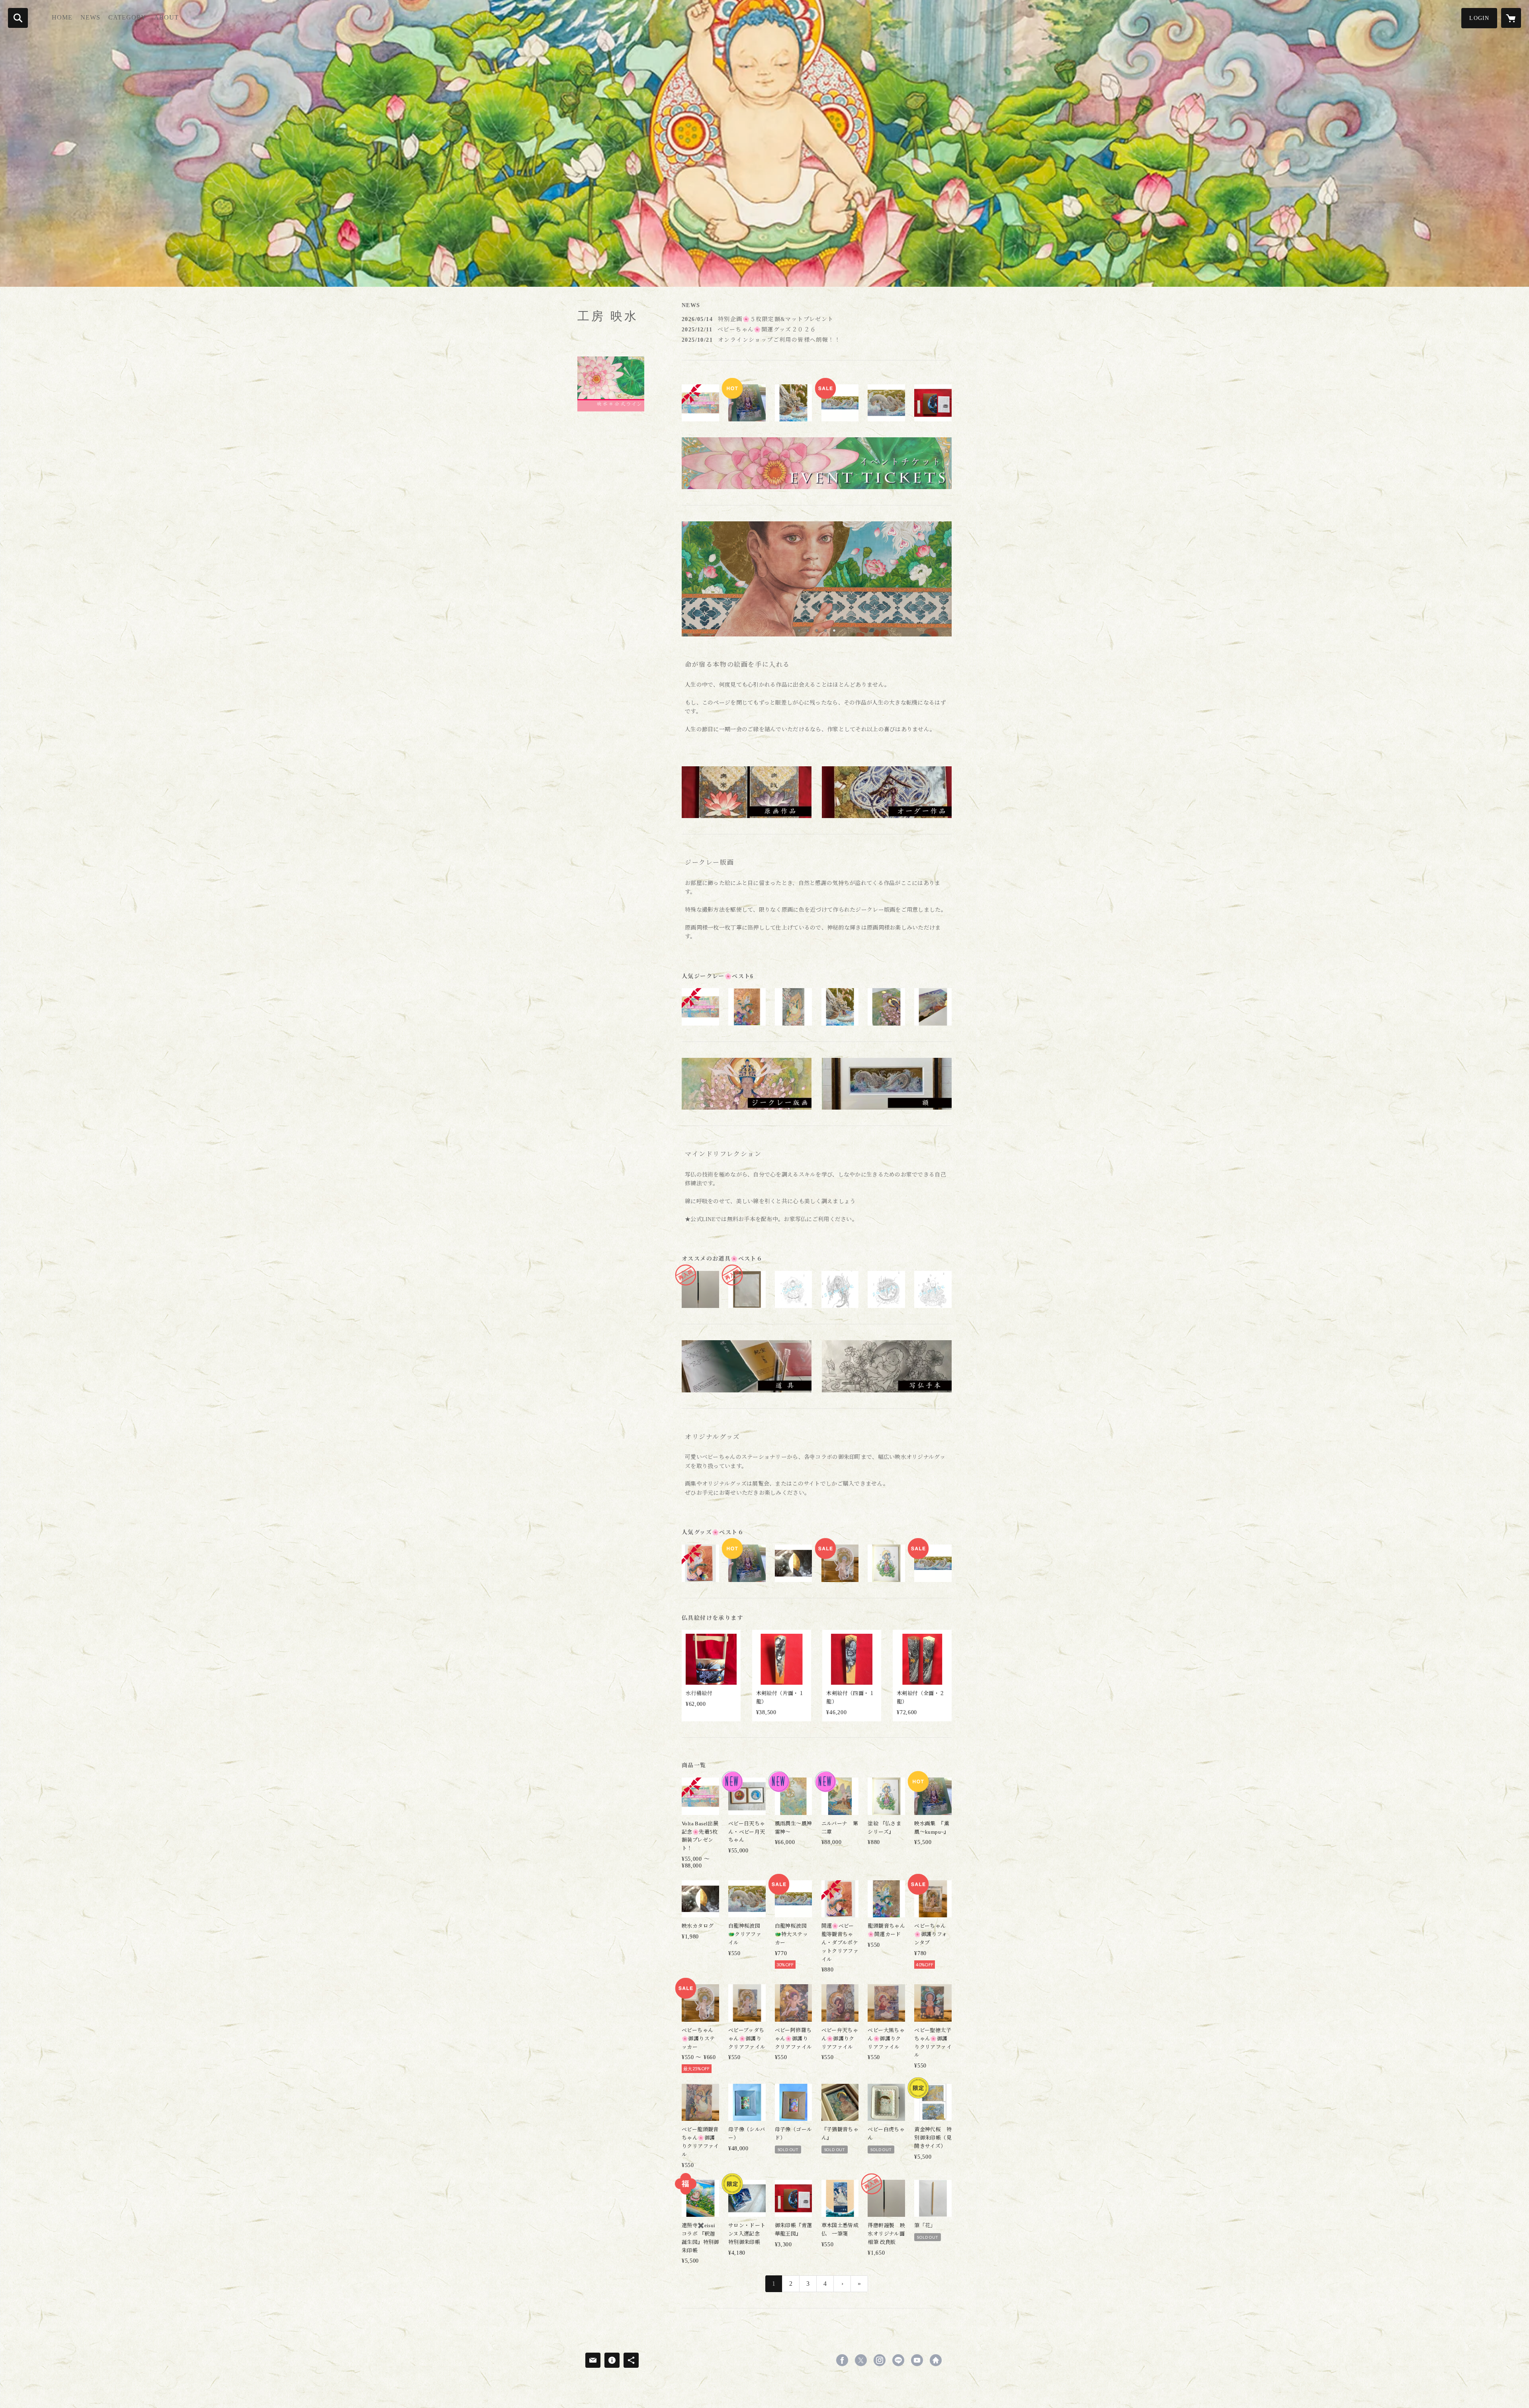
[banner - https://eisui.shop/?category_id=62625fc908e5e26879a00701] (817, 463)
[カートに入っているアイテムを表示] (1511, 18)
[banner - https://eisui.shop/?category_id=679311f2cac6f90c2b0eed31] (747, 792)
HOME (62, 17)
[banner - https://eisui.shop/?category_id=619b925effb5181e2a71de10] (887, 1366)
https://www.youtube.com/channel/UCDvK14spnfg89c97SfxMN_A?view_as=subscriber (917, 2360)
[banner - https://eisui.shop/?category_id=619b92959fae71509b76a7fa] (747, 1366)
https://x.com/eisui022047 (861, 2360)
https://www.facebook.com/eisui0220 (842, 2360)
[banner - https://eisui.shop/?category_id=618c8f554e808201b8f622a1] (747, 1084)
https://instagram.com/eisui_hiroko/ (880, 2360)
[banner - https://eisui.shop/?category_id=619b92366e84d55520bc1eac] (887, 1084)
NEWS (90, 17)
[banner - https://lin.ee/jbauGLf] (611, 384)
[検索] (18, 18)
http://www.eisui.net (936, 2360)
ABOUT (166, 17)
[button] (1479, 18)
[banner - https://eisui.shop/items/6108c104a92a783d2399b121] (887, 792)
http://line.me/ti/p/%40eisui (898, 2360)
